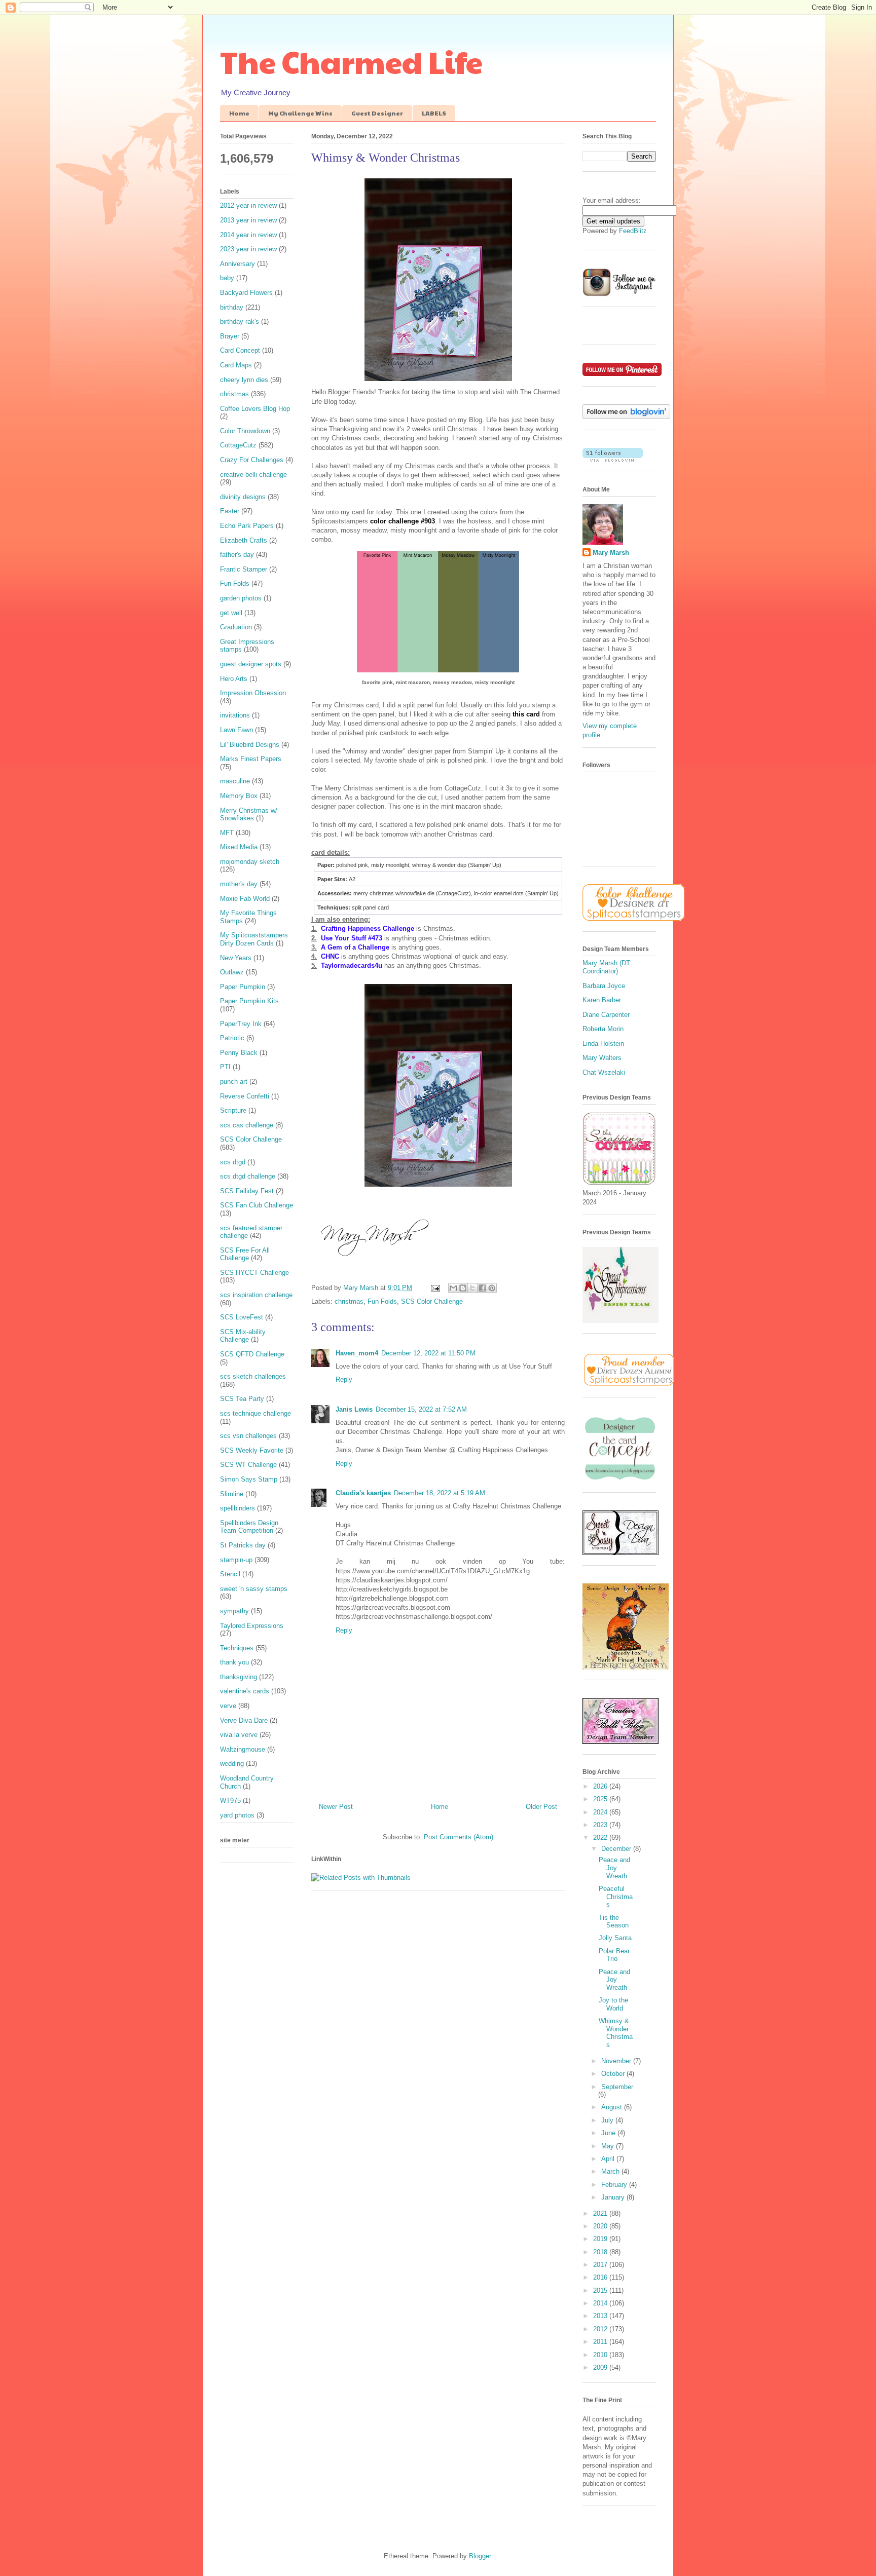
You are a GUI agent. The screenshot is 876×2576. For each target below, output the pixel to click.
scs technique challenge (255, 1413)
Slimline (232, 1494)
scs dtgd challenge (248, 1176)
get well (231, 613)
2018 (601, 2252)
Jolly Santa (615, 1938)
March (611, 2171)
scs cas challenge (247, 1125)
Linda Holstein (603, 1044)
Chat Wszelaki (604, 1072)
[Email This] (453, 1288)
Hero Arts (234, 679)
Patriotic (232, 1038)
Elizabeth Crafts (244, 540)
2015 (601, 2290)
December (617, 1849)
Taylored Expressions (252, 1626)
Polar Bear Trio (614, 1955)
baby (227, 278)
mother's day (239, 884)
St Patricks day (243, 1545)
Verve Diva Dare (244, 1720)
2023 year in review (248, 249)
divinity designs (243, 497)
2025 (601, 1799)
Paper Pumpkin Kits (249, 1001)
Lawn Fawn (236, 730)
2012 (601, 2329)
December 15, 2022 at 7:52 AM (421, 1409)
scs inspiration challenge (256, 1295)
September (617, 2087)
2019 (601, 2239)
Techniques (237, 1648)
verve (228, 1706)
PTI (225, 1067)
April (609, 2159)
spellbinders (238, 1508)
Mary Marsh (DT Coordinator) (606, 967)
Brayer (230, 336)
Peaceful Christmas (616, 1897)
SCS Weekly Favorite (252, 1450)
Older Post (541, 1807)
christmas (349, 1301)
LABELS (434, 113)
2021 (601, 2213)
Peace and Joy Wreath (614, 1868)
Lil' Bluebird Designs (250, 745)
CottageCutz (238, 445)
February (615, 2185)
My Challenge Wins (300, 113)
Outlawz (232, 972)
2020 (601, 2226)
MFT (227, 833)
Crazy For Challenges (252, 460)
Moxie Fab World (245, 899)
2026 (601, 1786)
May (609, 2146)
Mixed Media (239, 847)
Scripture (233, 1110)
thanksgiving (239, 1677)
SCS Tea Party (242, 1399)
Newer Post (336, 1807)
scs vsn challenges (248, 1436)
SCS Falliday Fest (247, 1191)
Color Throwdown (245, 431)
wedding (232, 1764)
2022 (601, 1838)
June (609, 2133)
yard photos (237, 1815)
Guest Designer (377, 113)
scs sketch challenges (253, 1376)
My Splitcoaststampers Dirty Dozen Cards (254, 939)
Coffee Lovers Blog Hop (255, 409)
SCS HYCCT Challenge (254, 1273)
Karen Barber (602, 1000)
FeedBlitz (633, 231)
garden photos (241, 598)
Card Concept (240, 350)
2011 (601, 2342)
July (608, 2120)
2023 (601, 1825)
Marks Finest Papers (251, 759)
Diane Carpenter (606, 1015)
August (613, 2107)
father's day (237, 555)
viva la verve (239, 1735)
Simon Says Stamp (249, 1479)
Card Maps (236, 365)
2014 (601, 2303)
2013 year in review (248, 220)
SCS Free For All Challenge (245, 1254)
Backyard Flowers (246, 293)
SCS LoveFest (242, 1317)
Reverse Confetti (245, 1096)
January (614, 2197)
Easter (230, 511)
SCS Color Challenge (432, 1301)
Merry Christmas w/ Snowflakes (249, 815)
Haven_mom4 (357, 1353)
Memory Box (239, 796)
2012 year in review (248, 205)
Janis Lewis (354, 1409)
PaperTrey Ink (241, 1024)
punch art (234, 1082)
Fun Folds (382, 1301)
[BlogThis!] (463, 1288)
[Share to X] (472, 1288)
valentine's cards (245, 1691)
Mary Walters (602, 1058)
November (617, 2061)
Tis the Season (614, 1922)
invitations (235, 715)
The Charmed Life (351, 61)
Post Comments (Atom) (459, 1837)
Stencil (230, 1574)
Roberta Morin (603, 1029)
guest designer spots (251, 664)
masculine (235, 781)
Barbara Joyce (604, 986)
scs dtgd (233, 1162)
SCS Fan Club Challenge (257, 1205)
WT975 (230, 1801)
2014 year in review (248, 235)
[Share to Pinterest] (492, 1288)
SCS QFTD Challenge (252, 1354)
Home (239, 113)
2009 (601, 2367)
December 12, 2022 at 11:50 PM (428, 1353)
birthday (232, 307)
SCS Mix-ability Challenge (243, 1336)
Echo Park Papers (247, 526)
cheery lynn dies (244, 380)
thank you (234, 1662)
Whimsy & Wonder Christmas (616, 2033)
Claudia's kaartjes (363, 1493)
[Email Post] (435, 1288)
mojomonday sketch (250, 862)
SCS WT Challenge (248, 1465)
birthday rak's (240, 321)
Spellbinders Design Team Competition (249, 1527)
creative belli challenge (253, 475)
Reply (344, 1379)
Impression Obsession (253, 693)
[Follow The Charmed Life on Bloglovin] (626, 417)
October (614, 2074)
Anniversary (238, 264)
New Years (236, 958)
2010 (601, 2355)
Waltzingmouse (243, 1749)
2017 (601, 2265)
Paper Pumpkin (243, 987)
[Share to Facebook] (482, 1288)
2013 (601, 2316)
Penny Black (239, 1053)
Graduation (236, 627)
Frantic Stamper (244, 569)
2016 (601, 2277)
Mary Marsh (611, 553)
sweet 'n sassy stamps (254, 1589)
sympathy (234, 1611)
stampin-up (236, 1560)
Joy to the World (613, 2004)
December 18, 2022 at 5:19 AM (440, 1493)
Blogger (480, 2556)
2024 (601, 1812)
